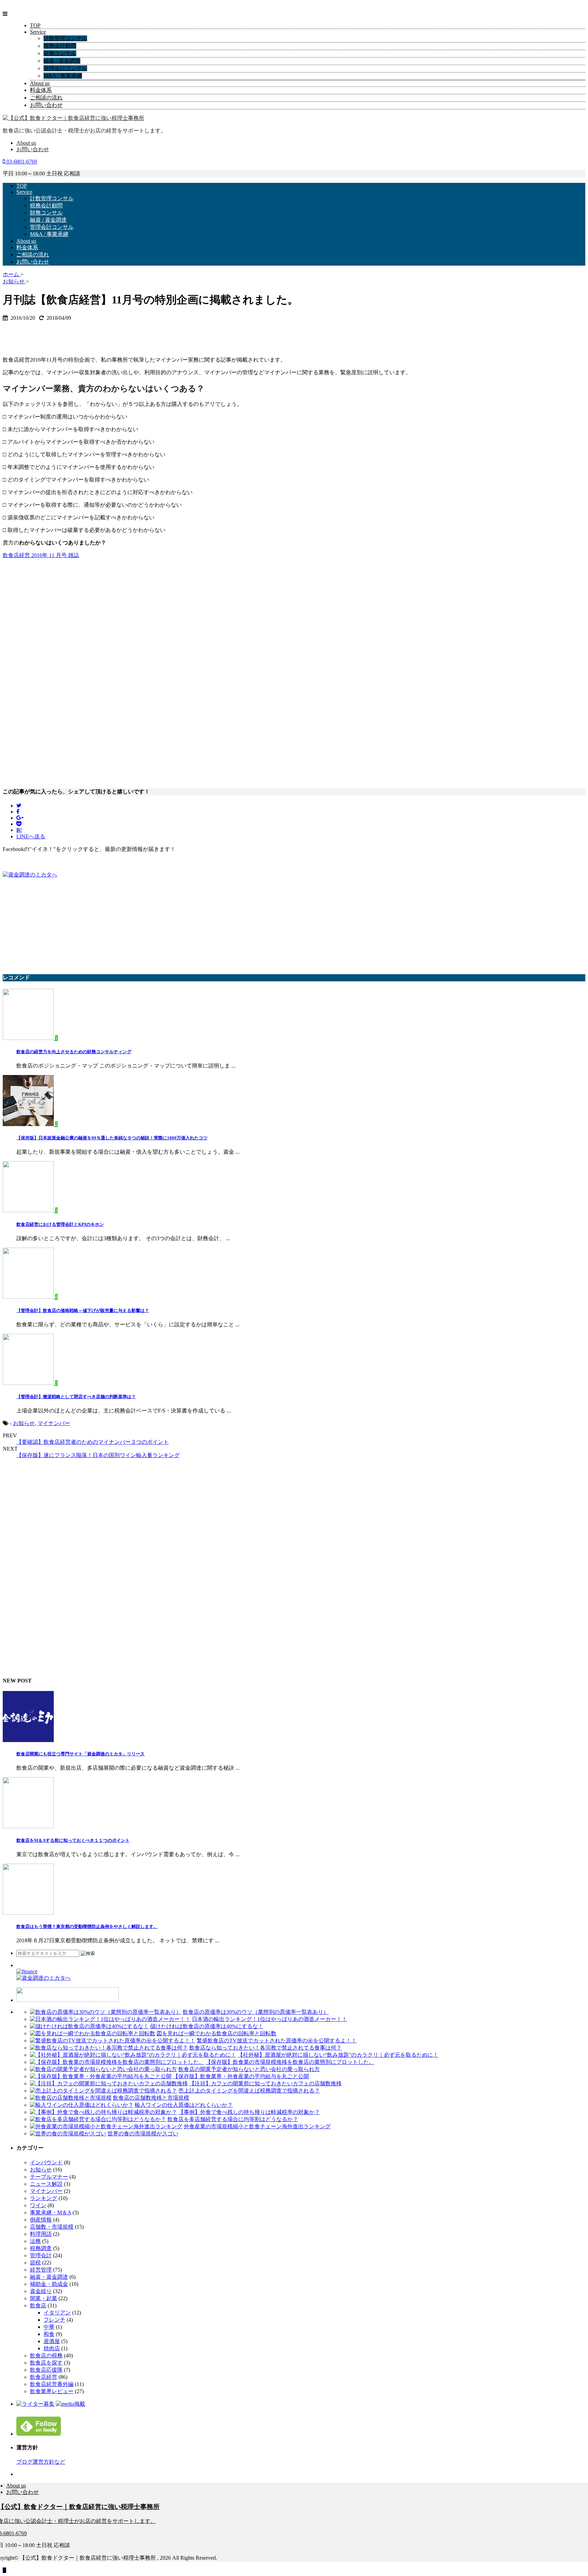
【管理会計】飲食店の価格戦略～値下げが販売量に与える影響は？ (83, 1310)
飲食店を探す (46, 2363)
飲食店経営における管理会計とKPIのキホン (60, 1224)
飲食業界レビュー (52, 2391)
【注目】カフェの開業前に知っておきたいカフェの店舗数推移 (265, 2083)
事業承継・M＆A (51, 2212)
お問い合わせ (46, 105)
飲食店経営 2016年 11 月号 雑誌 (41, 555)
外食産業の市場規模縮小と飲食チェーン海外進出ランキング (257, 2126)
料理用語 (41, 2234)
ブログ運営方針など (41, 2462)
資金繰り (41, 2291)
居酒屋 (52, 2341)
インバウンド (46, 2162)
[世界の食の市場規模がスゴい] (68, 2134)
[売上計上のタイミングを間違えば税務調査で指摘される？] (103, 2091)
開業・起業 (44, 2298)
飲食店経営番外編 (52, 2384)
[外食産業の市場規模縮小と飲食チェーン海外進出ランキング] (106, 2126)
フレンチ (54, 2320)
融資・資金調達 (49, 2277)
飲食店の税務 (46, 2356)
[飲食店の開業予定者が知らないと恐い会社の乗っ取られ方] (103, 2069)
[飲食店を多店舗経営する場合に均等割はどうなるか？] (98, 2119)
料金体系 (41, 90)
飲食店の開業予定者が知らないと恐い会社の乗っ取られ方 (249, 2069)
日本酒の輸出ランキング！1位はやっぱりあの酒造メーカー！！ (269, 2019)
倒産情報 (41, 2220)
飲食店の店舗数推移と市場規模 (151, 2098)
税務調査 (41, 2248)
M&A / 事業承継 (63, 76)
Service (38, 32)
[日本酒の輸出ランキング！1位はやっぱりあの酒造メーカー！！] (110, 2019)
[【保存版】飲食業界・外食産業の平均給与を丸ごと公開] (101, 2076)
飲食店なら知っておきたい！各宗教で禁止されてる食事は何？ (265, 2048)
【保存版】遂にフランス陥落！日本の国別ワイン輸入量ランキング (98, 1455)
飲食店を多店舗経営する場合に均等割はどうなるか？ (233, 2119)
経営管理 (41, 2270)
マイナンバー (54, 1423)
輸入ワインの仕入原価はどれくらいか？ (184, 2105)
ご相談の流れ (46, 98)
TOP (35, 25)
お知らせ (24, 1423)
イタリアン (57, 2313)
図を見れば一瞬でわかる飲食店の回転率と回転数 (216, 2033)
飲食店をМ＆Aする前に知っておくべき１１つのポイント (73, 1840)
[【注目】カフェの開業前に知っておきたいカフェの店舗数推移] (109, 2083)
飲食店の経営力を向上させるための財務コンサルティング (74, 1052)
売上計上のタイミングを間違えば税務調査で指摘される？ (249, 2091)
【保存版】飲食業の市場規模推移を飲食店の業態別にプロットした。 (290, 2062)
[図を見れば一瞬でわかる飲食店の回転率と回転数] (93, 2033)
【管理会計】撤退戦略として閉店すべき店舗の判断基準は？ (76, 1397)
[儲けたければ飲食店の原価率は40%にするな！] (89, 2026)
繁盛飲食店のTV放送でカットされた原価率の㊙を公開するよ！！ (277, 2041)
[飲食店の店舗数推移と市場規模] (71, 2098)
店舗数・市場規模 (52, 2227)
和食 (49, 2334)
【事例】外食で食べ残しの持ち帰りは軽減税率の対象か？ (249, 2112)
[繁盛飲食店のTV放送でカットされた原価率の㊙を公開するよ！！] (113, 2041)
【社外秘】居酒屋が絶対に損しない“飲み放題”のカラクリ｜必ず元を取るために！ (338, 2055)
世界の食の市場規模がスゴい (143, 2134)
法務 (35, 2241)
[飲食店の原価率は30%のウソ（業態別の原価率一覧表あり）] (106, 2012)
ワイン (38, 2205)
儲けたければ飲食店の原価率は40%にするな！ (207, 2026)
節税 (35, 2263)
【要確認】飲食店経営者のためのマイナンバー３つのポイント (93, 1442)
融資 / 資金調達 (62, 61)
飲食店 (38, 2305)
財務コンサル (60, 53)
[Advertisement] (57, 335)
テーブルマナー (49, 2177)
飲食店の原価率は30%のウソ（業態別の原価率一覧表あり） (256, 2012)
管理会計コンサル (65, 68)
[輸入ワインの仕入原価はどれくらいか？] (82, 2105)
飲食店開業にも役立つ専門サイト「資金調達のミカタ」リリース (80, 1754)
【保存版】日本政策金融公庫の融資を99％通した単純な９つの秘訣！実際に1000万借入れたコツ (112, 1138)
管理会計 (41, 2255)
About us (40, 83)
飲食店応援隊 (46, 2370)
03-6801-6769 (21, 162)
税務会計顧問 (60, 46)
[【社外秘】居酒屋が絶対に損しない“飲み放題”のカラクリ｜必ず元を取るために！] (133, 2055)
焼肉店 (52, 2348)
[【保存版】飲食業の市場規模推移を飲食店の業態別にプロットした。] (117, 2062)
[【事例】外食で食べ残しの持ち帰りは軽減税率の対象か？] (103, 2112)
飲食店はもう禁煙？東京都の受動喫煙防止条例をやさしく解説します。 (87, 1926)
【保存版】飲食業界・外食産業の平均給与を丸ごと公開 (241, 2076)
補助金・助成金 (49, 2284)
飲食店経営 (44, 2377)
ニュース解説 (46, 2184)
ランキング (44, 2198)
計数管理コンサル (65, 38)
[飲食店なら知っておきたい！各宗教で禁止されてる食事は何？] (109, 2048)
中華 (49, 2327)
